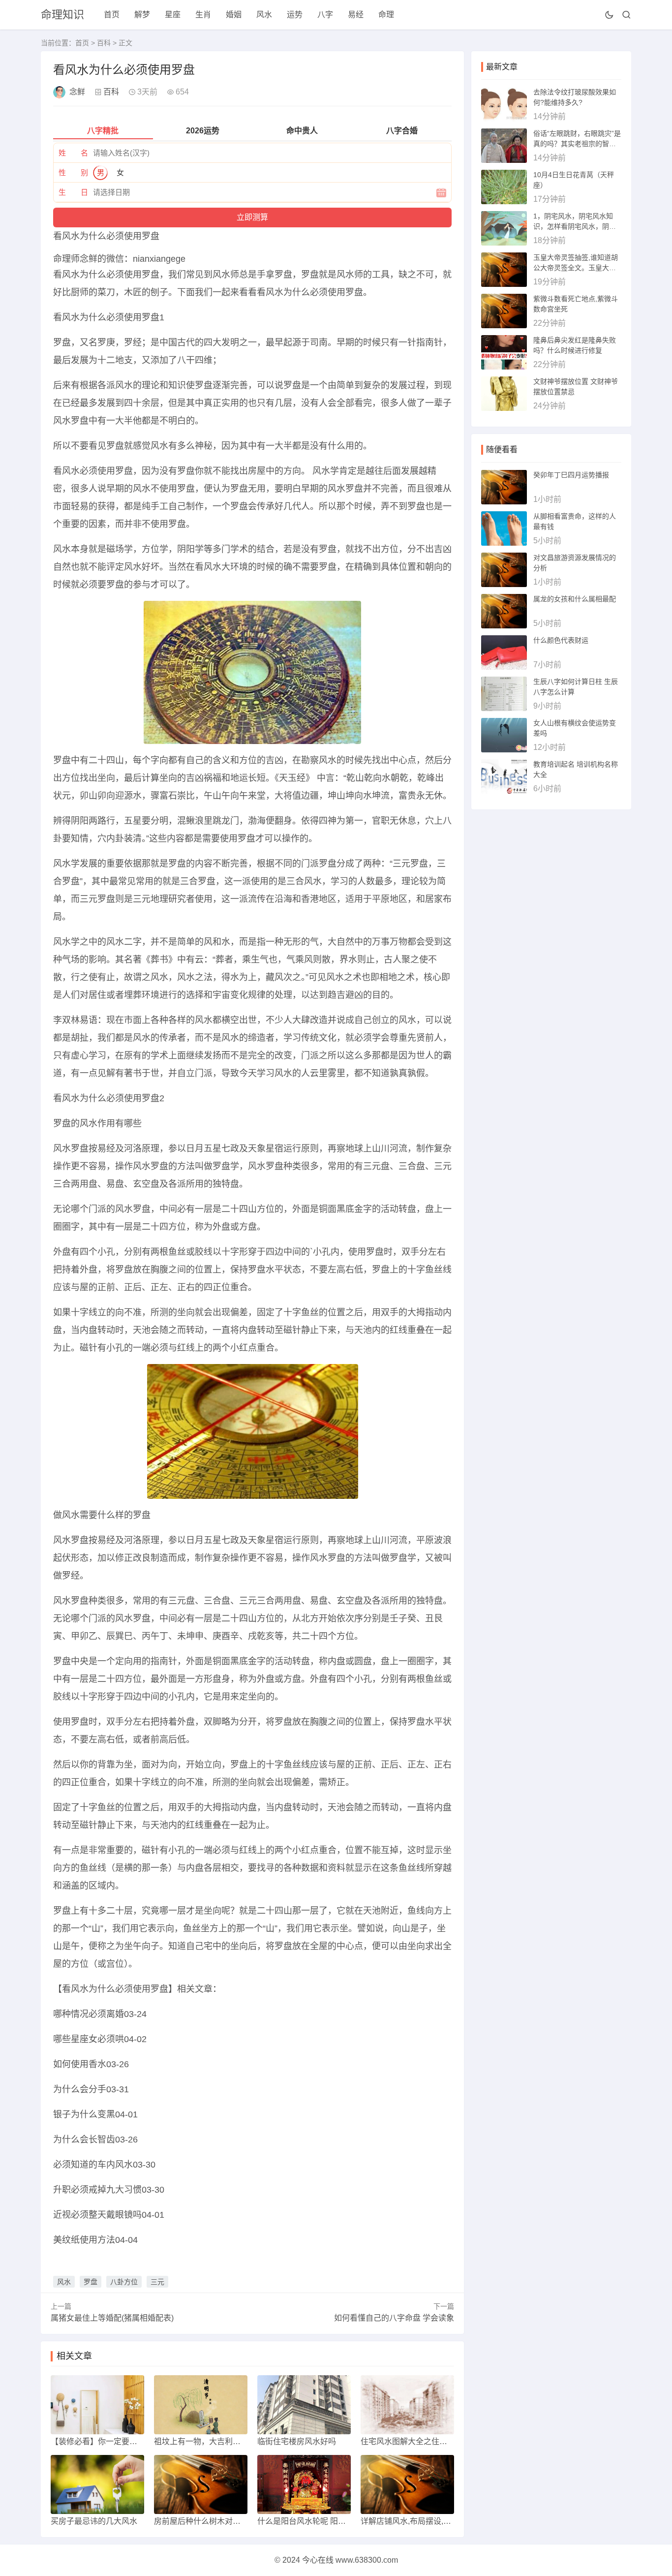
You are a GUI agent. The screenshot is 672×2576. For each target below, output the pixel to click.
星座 (173, 15)
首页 (112, 15)
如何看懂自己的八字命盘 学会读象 (394, 2318)
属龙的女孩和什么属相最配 (575, 599)
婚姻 (234, 15)
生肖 (203, 15)
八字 (325, 15)
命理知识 (62, 15)
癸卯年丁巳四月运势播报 (571, 475)
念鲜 (77, 92)
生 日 (73, 192)
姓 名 (73, 153)
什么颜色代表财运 (561, 640)
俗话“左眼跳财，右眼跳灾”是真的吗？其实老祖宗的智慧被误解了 (577, 144)
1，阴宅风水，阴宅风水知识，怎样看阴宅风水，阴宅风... (575, 226)
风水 (264, 15)
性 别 (73, 172)
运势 (295, 15)
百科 (104, 43)
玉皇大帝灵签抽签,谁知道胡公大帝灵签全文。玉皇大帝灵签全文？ (576, 268)
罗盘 (91, 2282)
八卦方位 (124, 2282)
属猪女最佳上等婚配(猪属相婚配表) (112, 2318)
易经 (356, 15)
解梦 (142, 15)
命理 (386, 15)
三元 (157, 2282)
